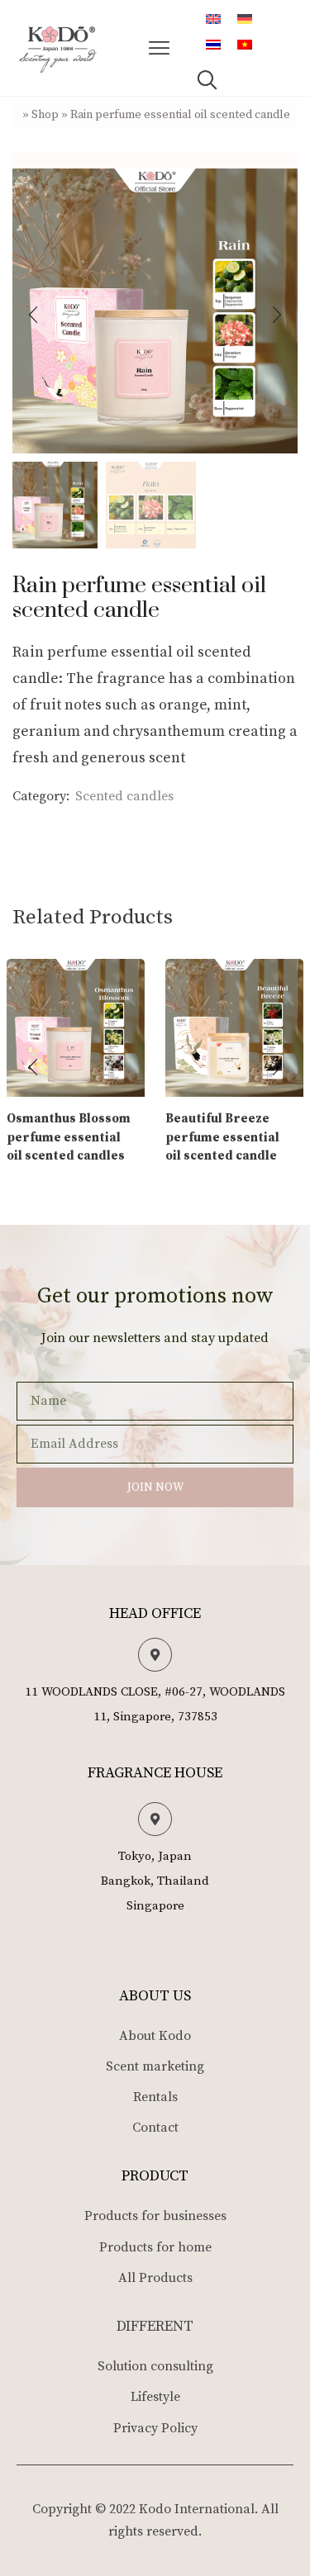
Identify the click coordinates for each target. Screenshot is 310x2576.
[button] (160, 48)
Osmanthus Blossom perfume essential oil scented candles (69, 1137)
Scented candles (124, 796)
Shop (45, 115)
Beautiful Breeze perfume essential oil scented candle (222, 1137)
